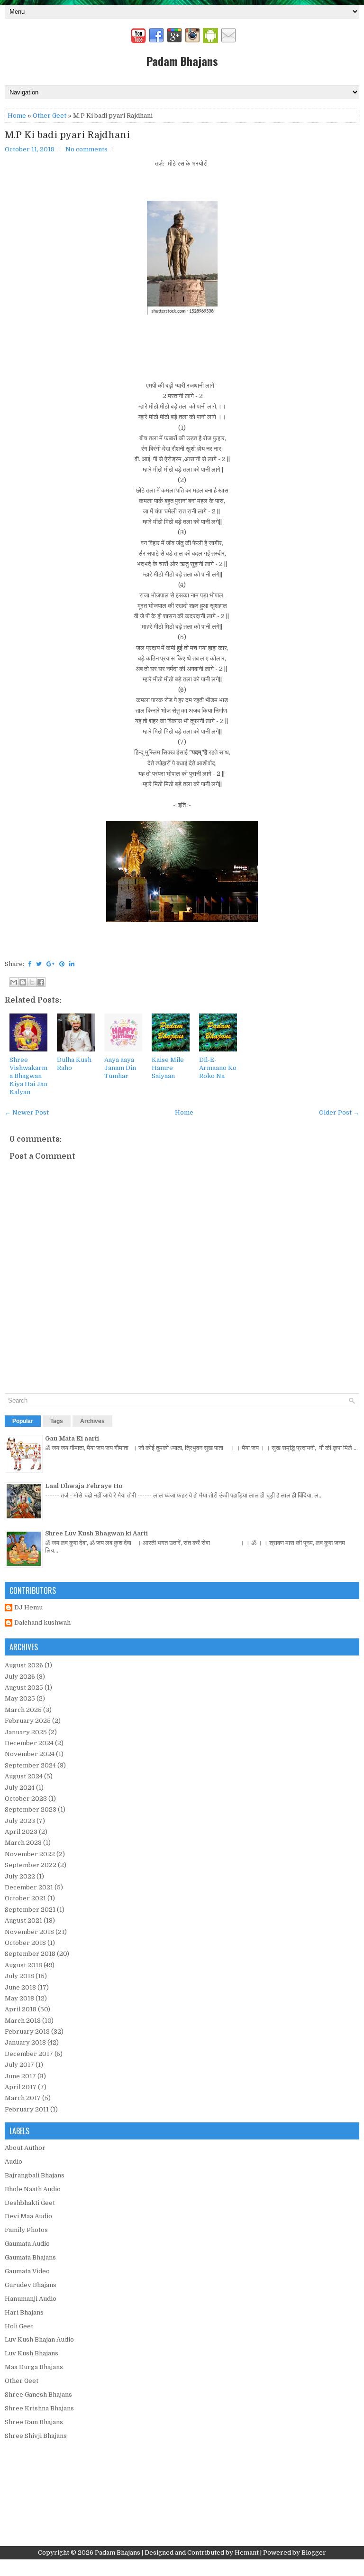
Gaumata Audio (27, 2244)
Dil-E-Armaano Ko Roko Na (218, 1068)
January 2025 (26, 1732)
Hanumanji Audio (31, 2299)
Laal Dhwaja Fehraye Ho (84, 1486)
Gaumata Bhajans (30, 2257)
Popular (23, 1421)
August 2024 (24, 1776)
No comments (86, 149)
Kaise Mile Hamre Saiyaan (168, 1068)
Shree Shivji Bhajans (36, 2436)
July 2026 (20, 1677)
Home (17, 116)
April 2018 (21, 2009)
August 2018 (23, 1965)
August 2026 (24, 1665)
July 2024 (20, 1788)
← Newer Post (27, 1112)
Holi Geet (19, 2326)
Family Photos (26, 2230)
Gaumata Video (27, 2271)
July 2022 (20, 1876)
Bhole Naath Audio (33, 2189)
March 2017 (23, 2098)
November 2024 (30, 1754)
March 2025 (23, 1710)
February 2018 (27, 2032)
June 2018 (20, 1987)
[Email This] (14, 982)
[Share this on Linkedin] (72, 964)
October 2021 (25, 1898)
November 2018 (29, 1932)
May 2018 (19, 1998)
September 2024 (30, 1765)
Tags (57, 1421)
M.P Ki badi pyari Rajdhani (67, 135)
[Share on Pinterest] (62, 964)
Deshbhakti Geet (30, 2203)
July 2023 (20, 1821)
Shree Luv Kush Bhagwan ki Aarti (96, 1533)
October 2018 (25, 1943)
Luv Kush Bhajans (32, 2353)
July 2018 (19, 1976)
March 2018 (23, 2021)
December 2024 (29, 1743)
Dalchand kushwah (42, 1623)
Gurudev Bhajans (31, 2285)
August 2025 (24, 1688)
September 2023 (31, 1809)
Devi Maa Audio (28, 2216)
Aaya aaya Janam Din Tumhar (120, 1068)
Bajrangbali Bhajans (35, 2175)
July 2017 (19, 2065)
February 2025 (28, 1721)
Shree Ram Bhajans (34, 2422)
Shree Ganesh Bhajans (38, 2395)
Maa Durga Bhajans (34, 2367)
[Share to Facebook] (41, 982)
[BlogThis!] (23, 982)
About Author (25, 2148)
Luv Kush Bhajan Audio (39, 2339)
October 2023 (26, 1799)
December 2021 (29, 1887)
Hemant (247, 2553)
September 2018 (30, 1954)
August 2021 (23, 1920)
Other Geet (50, 116)
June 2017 (20, 2076)
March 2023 (23, 1843)
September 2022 (31, 1865)
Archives (92, 1421)
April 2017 (21, 2087)
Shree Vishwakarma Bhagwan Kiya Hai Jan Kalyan (28, 1076)
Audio (14, 2162)
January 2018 (25, 2042)
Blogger (314, 2553)
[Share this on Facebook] (30, 964)
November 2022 (30, 1854)
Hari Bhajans (24, 2312)
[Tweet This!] (39, 964)
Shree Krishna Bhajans (39, 2408)
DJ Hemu (28, 1607)
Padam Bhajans (182, 61)
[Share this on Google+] (50, 964)
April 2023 (21, 1832)
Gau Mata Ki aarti (72, 1438)
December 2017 (29, 2054)
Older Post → (339, 1112)
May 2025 (20, 1698)
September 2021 (30, 1910)
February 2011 (27, 2109)
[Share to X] (32, 982)
